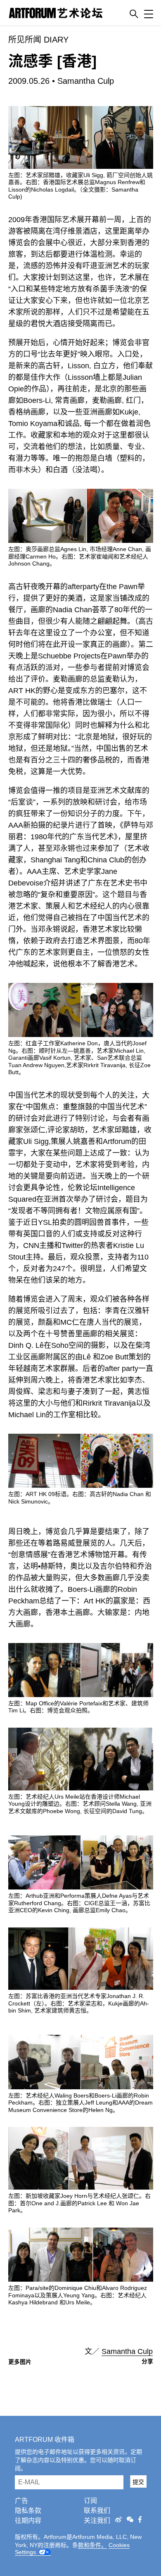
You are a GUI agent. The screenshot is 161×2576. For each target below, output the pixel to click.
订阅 (90, 2501)
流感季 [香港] (52, 61)
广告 (21, 2501)
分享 (147, 2361)
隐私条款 (28, 2511)
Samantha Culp (86, 81)
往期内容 (28, 2520)
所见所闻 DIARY (38, 40)
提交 (138, 2482)
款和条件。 (92, 2545)
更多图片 (20, 2362)
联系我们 (97, 2511)
